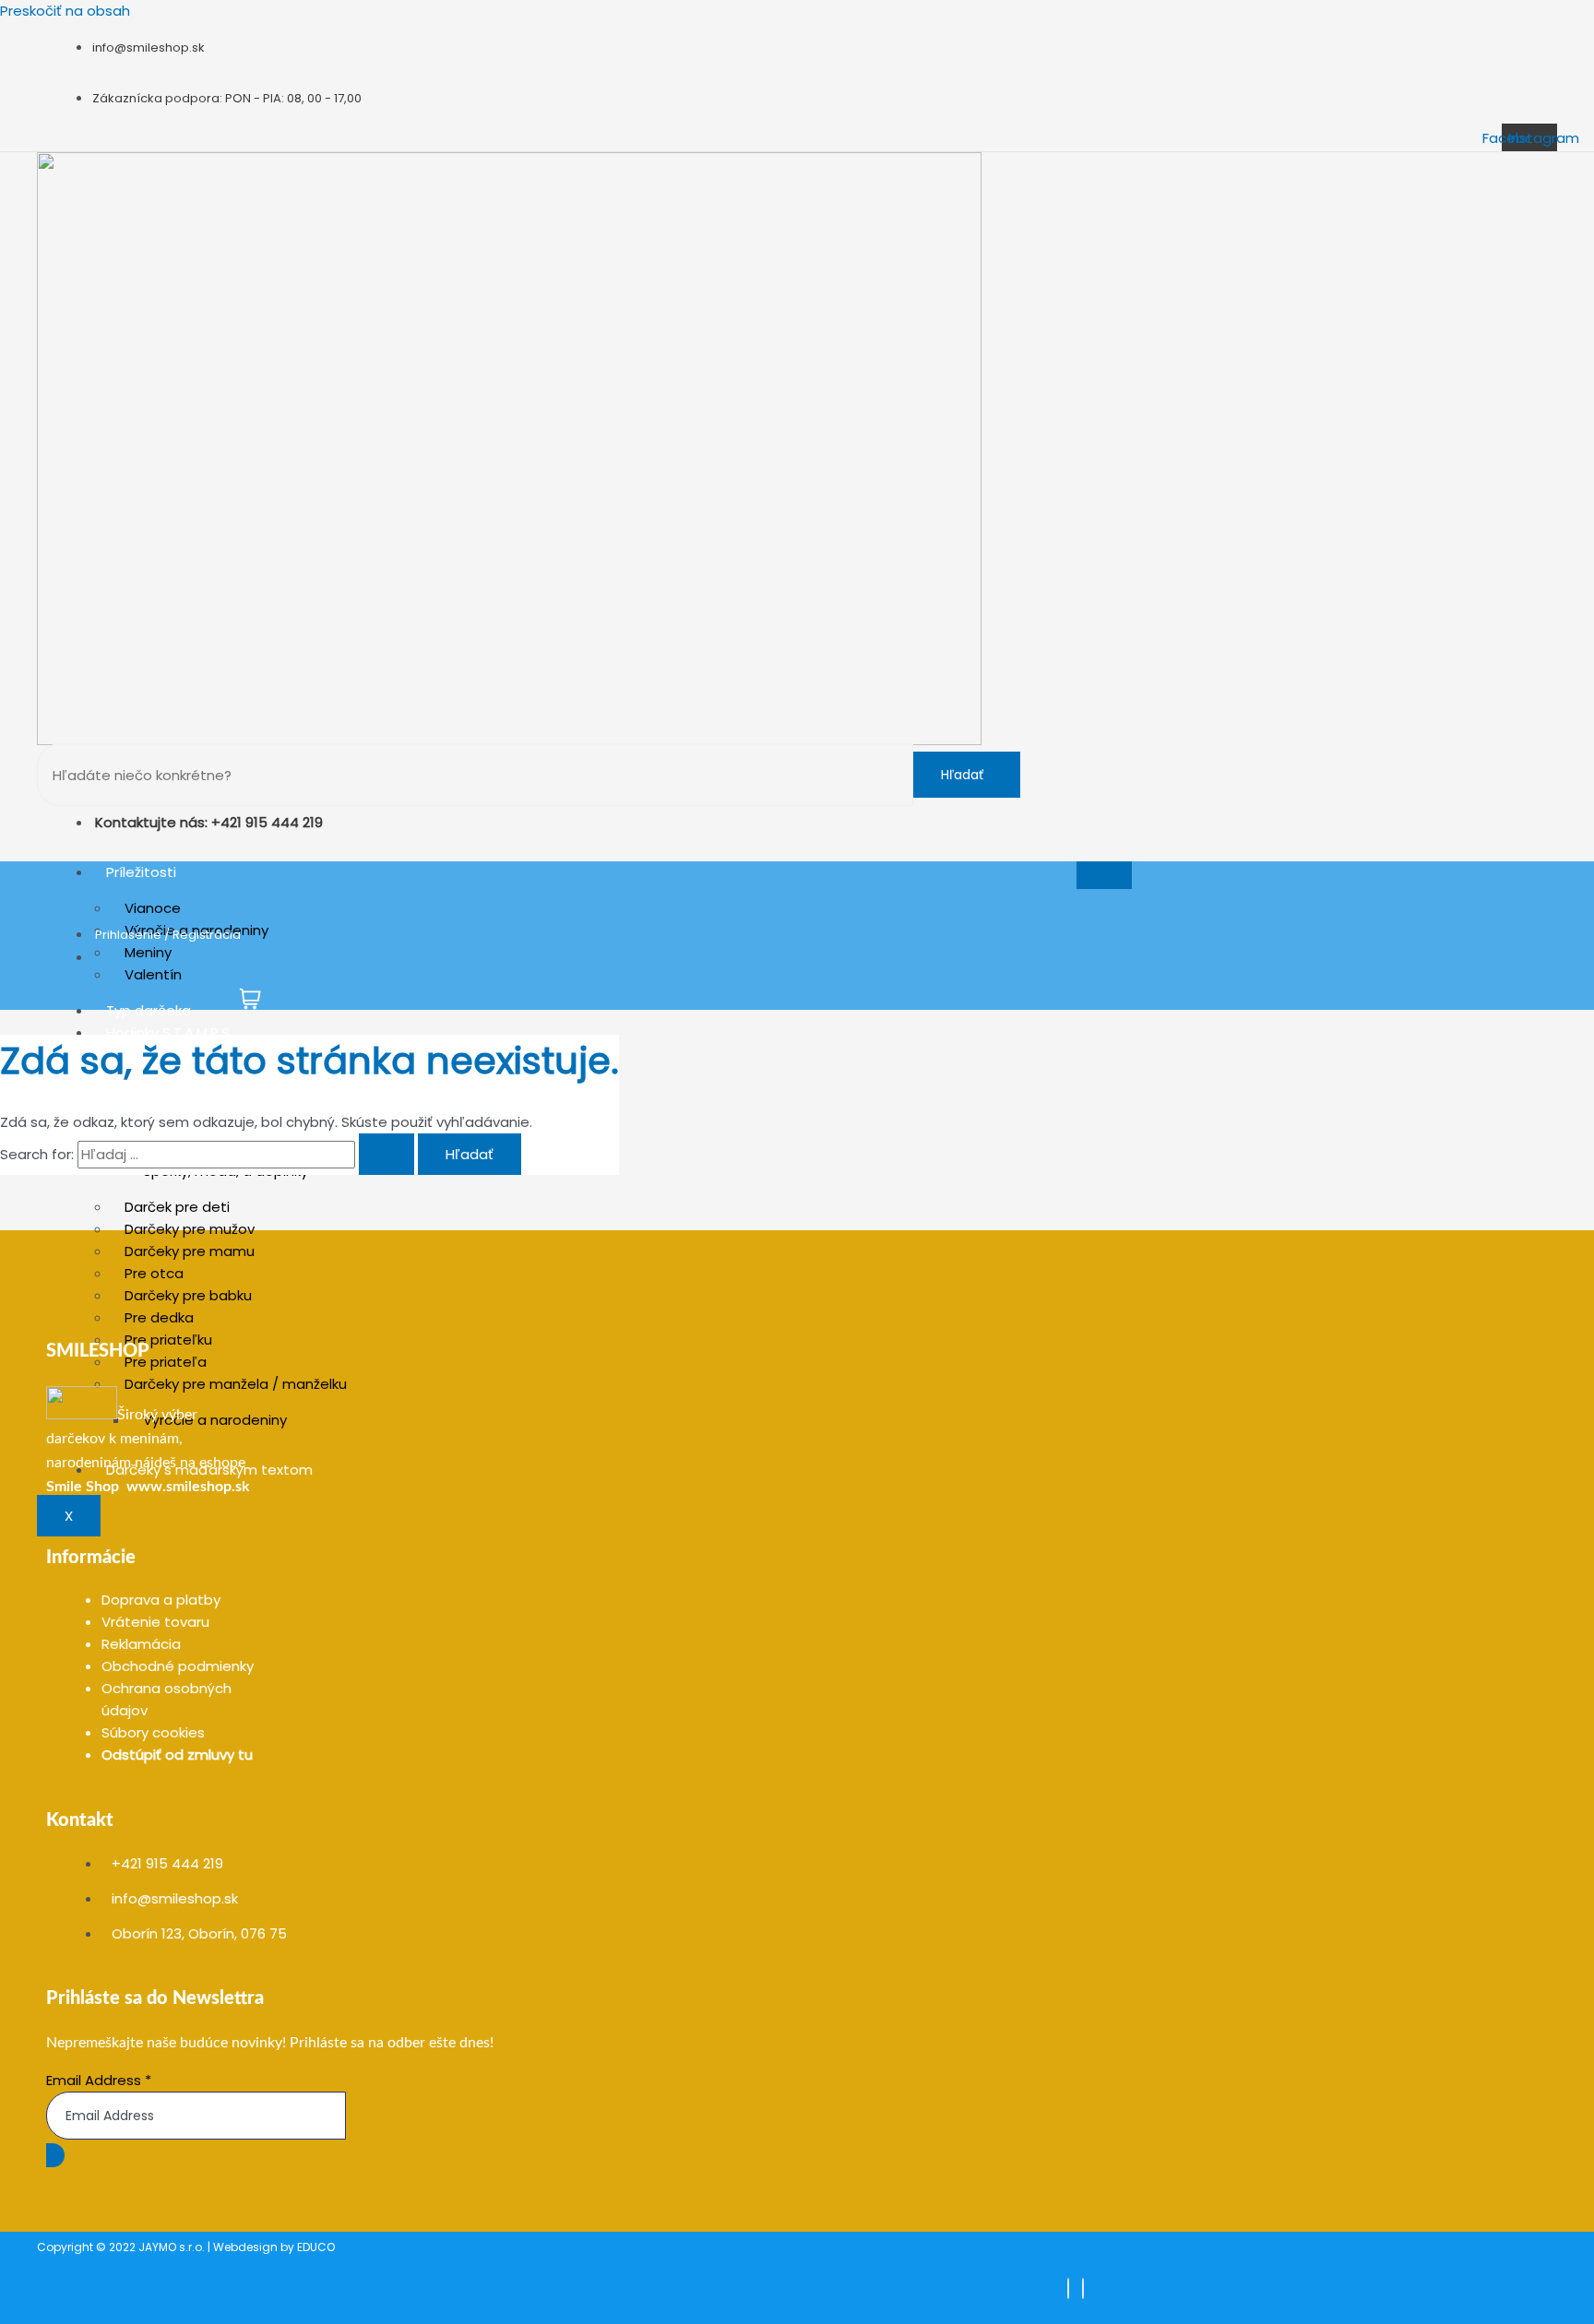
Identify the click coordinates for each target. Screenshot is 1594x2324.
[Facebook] (1068, 2288)
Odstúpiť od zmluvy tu (177, 1755)
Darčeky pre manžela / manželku (236, 1384)
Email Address (99, 2080)
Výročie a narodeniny (215, 1420)
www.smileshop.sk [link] (188, 1487)
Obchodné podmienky (178, 1666)
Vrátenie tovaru (155, 1622)
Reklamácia (141, 1644)
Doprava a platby (161, 1600)
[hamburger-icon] (1104, 875)
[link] (83, 1487)
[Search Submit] (387, 1154)
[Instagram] (1083, 2288)
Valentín (153, 974)
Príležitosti (141, 872)
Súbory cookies (153, 1732)
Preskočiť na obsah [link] (65, 11)
